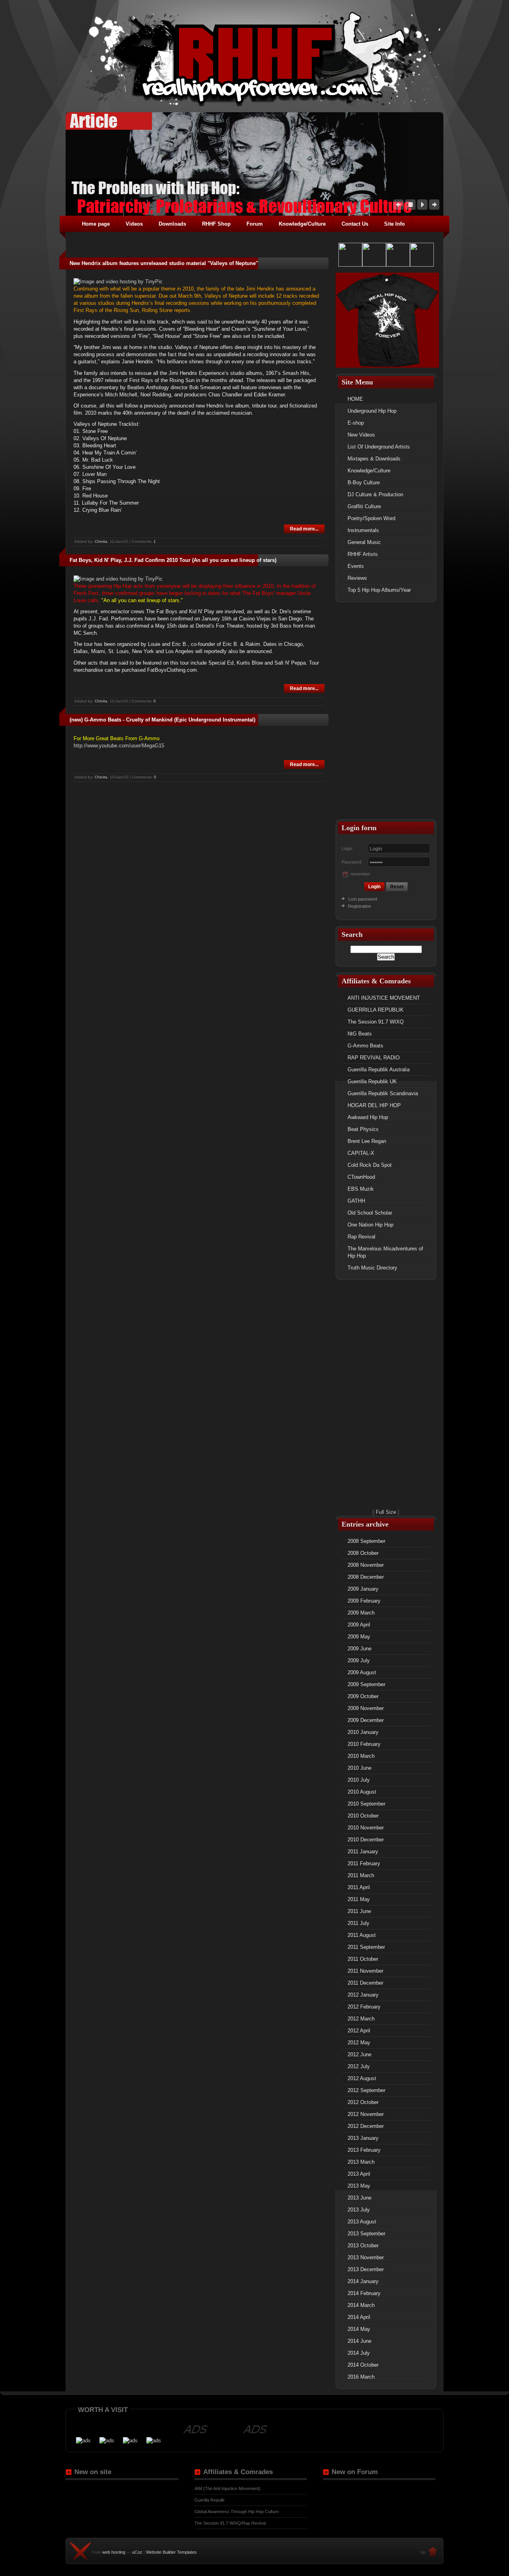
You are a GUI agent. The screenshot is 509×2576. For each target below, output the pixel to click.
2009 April (359, 1625)
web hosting (114, 2552)
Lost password (363, 899)
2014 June (359, 2341)
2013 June (359, 2198)
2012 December (366, 2126)
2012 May (359, 2043)
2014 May (359, 2329)
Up (423, 2552)
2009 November (366, 1708)
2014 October (363, 2365)
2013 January (363, 2138)
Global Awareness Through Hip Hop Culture (237, 2512)
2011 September (366, 1947)
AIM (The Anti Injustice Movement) (227, 2488)
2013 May (359, 2186)
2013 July (359, 2210)
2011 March (361, 1875)
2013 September (366, 2234)
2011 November (365, 1971)
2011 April (359, 1887)
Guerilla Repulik (210, 2500)
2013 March (361, 2162)
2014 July (359, 2353)
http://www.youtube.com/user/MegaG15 (119, 746)
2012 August (362, 2078)
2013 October (363, 2245)
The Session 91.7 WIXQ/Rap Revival (230, 2523)
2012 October (363, 2102)
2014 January (363, 2281)
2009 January (363, 1589)
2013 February (364, 2150)
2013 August (362, 2222)
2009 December (366, 1720)
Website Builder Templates (171, 2552)
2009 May (359, 1637)
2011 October (363, 1959)
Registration (359, 906)
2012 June (359, 2054)
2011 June (359, 1911)
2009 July (359, 1660)
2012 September (366, 2090)
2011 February (364, 1863)
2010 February (364, 1744)
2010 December (366, 1840)
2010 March (361, 1756)
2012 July (359, 2066)
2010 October (363, 1816)
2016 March (361, 2377)
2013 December (366, 2269)
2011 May (359, 1899)
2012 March (361, 2019)
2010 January (363, 1732)
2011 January (363, 1852)
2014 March (361, 2305)
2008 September (366, 1541)
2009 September (366, 1684)
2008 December (366, 1577)
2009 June (359, 1649)
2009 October (363, 1696)
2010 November (366, 1828)
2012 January (363, 1995)
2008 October (363, 1553)
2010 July (359, 1780)
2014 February (364, 2293)
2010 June (359, 1768)
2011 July (358, 1923)
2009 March (361, 1613)
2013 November (366, 2257)
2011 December (365, 1983)
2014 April (359, 2317)
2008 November (366, 1565)
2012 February (364, 2007)
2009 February (364, 1601)
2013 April (359, 2174)
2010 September (366, 1804)
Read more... (304, 529)
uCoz (137, 2552)
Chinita (101, 541)
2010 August (362, 1792)
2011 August (362, 1935)
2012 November (366, 2114)
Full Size (386, 1512)
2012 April (359, 2031)
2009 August (362, 1672)
